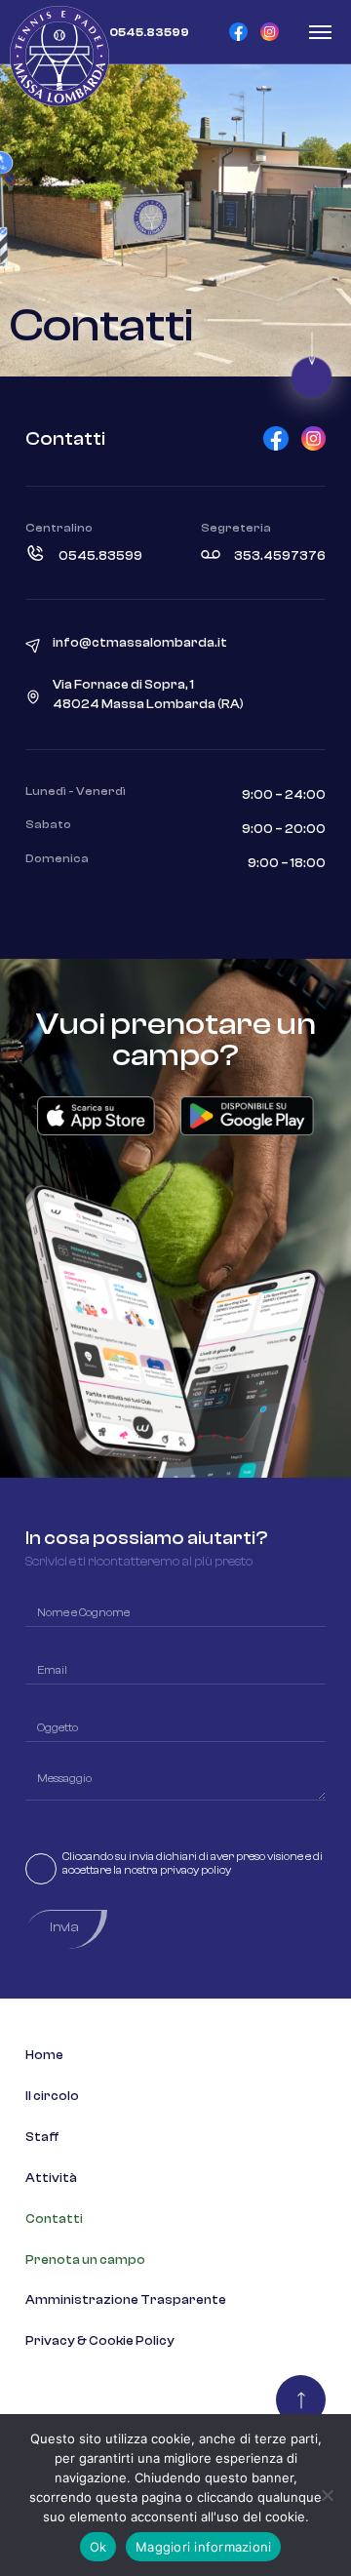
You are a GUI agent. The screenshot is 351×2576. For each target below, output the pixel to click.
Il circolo (52, 2096)
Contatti (54, 2219)
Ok (98, 2547)
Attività (51, 2178)
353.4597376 (280, 556)
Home (44, 2055)
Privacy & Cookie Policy (100, 2341)
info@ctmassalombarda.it (140, 643)
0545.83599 (100, 556)
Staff (42, 2137)
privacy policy (195, 1870)
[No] (327, 2495)
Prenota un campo (85, 2260)
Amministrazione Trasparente (126, 2300)
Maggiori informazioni (203, 2547)
